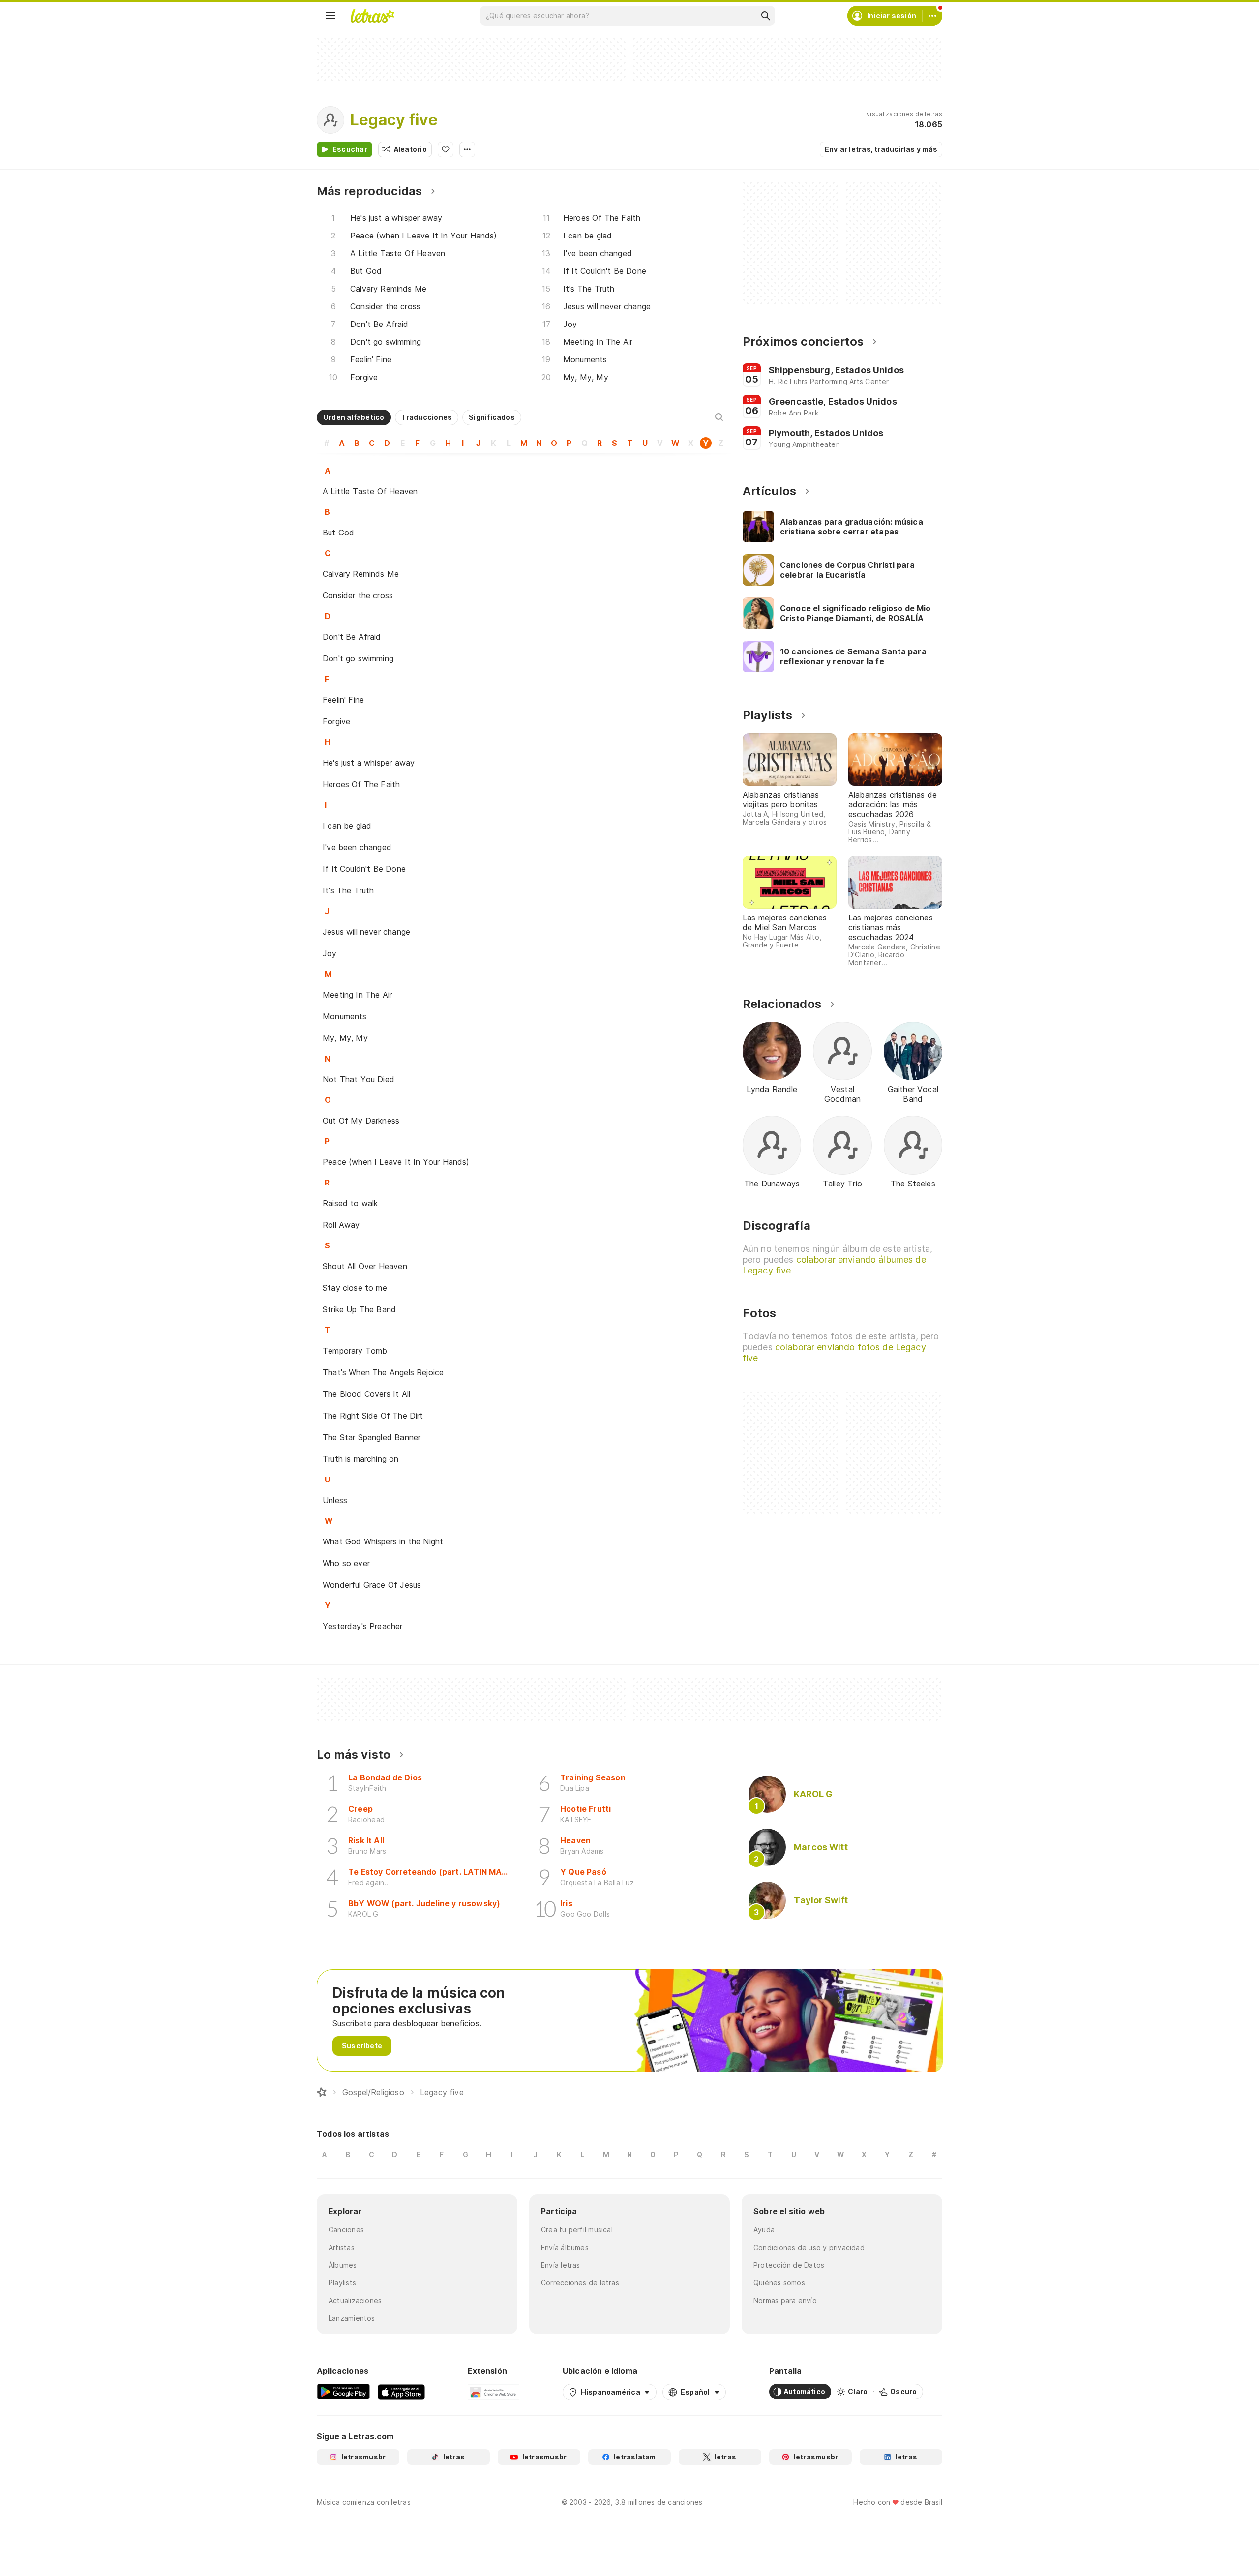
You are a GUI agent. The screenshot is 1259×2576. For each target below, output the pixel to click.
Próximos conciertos (803, 341)
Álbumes (343, 2265)
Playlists (342, 2283)
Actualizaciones (355, 2300)
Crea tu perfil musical (577, 2230)
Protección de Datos (789, 2265)
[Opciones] (467, 149)
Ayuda (764, 2230)
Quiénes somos (779, 2283)
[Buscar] (765, 16)
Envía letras (561, 2265)
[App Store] (401, 2392)
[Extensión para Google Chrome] (494, 2392)
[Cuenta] (932, 16)
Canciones (346, 2230)
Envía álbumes (565, 2247)
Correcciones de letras (580, 2283)
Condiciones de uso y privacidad (809, 2247)
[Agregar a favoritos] (446, 149)
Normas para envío (785, 2300)
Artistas (342, 2247)
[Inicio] (322, 2092)
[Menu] (330, 16)
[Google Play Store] (343, 2392)
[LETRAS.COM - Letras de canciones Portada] (372, 16)
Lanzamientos (352, 2318)
